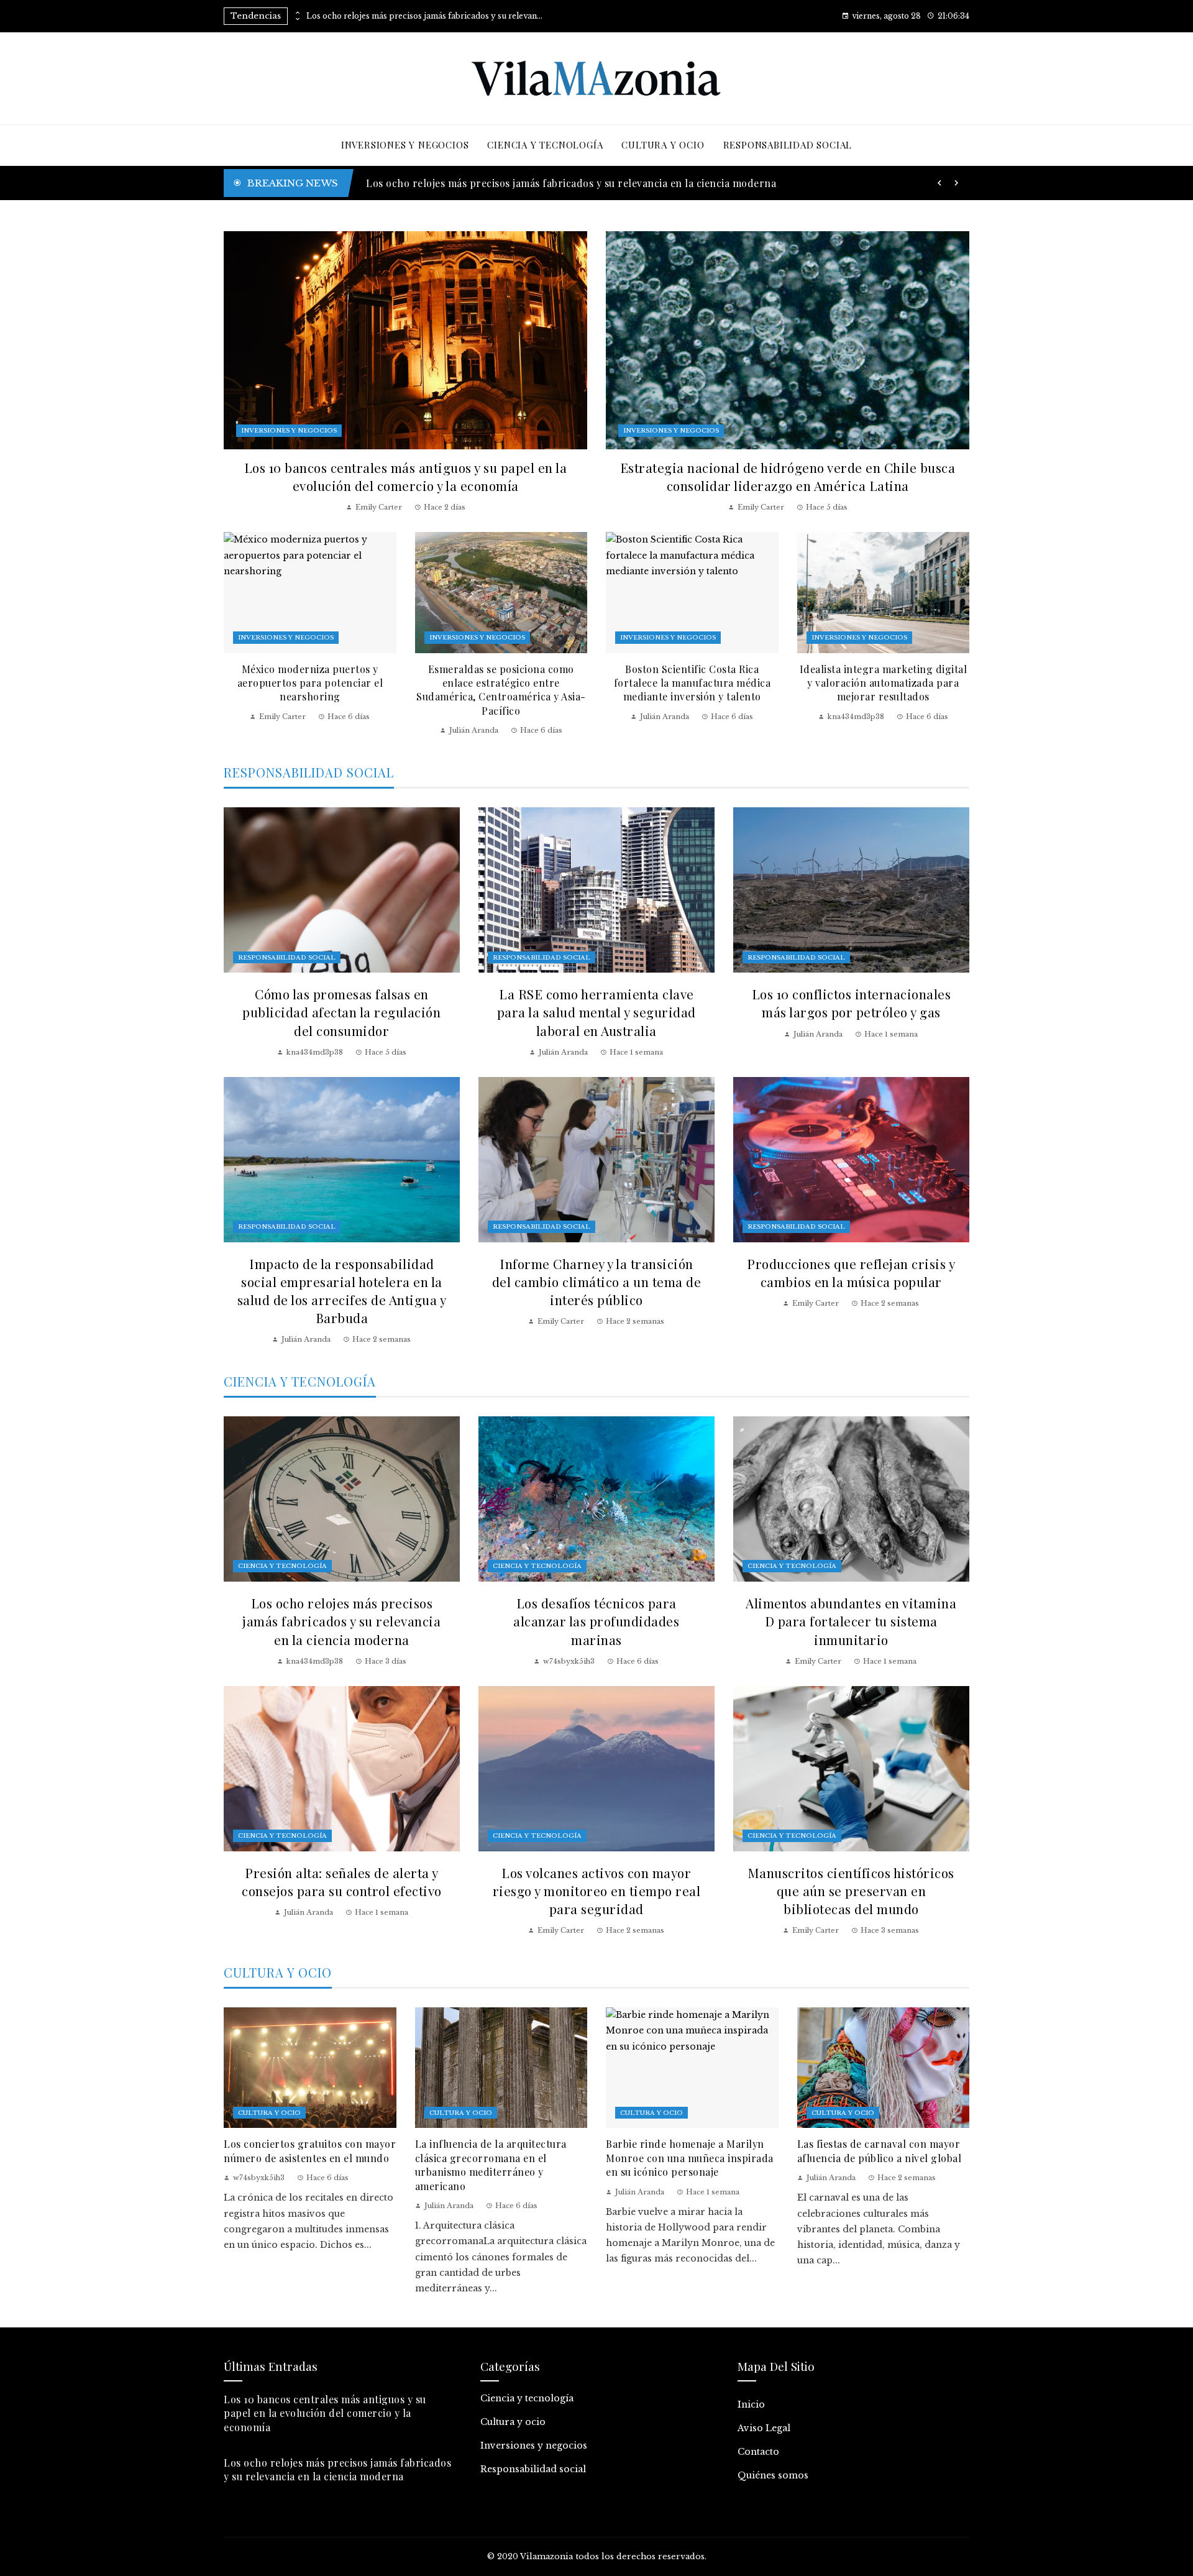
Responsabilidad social (287, 957)
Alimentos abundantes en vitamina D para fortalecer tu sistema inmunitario (851, 1621)
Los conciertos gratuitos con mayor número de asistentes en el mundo (310, 2151)
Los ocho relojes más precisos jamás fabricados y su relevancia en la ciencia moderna (424, 16)
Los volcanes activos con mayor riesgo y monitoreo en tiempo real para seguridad (597, 1891)
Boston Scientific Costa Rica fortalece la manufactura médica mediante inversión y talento (692, 683)
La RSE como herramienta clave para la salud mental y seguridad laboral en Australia (596, 1012)
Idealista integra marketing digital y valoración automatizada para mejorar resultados (884, 683)
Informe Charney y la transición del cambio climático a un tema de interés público (597, 1281)
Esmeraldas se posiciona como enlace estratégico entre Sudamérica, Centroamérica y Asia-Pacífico (501, 690)
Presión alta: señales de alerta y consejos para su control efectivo (342, 1882)
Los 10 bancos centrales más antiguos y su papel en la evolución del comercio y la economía (406, 476)
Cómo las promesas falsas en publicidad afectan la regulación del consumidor (341, 1012)
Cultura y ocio (269, 2113)
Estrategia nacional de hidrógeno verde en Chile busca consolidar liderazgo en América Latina (595, 183)
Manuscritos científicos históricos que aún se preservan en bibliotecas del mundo (851, 1891)
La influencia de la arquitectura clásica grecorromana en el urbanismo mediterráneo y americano (491, 2165)
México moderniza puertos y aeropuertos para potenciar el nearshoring (310, 683)
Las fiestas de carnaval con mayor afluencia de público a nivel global (880, 2151)
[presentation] (297, 13)
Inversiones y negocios (289, 430)
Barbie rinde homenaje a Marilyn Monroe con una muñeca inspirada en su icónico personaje (690, 2158)
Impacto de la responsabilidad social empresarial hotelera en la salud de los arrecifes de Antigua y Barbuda (342, 1290)
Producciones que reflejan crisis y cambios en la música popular (851, 1272)
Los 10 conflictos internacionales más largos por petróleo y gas (852, 1003)
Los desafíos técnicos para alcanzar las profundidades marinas (596, 1621)
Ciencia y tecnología (282, 1566)
